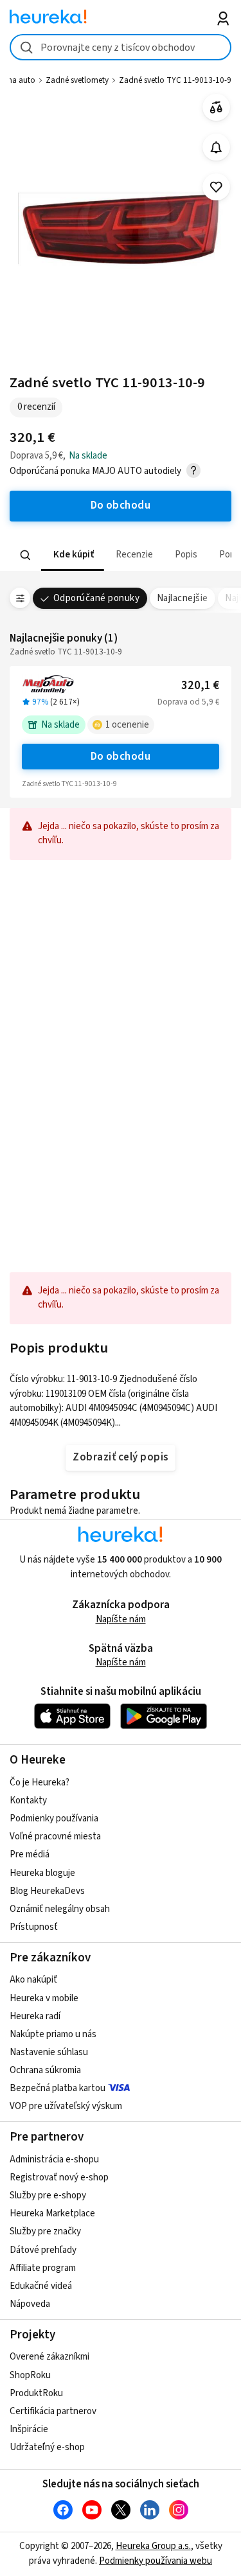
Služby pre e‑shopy (48, 2195)
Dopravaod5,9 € (188, 702)
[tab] (73, 555)
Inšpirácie (29, 2429)
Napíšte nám (121, 1619)
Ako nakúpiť (33, 1980)
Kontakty (28, 1801)
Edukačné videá (41, 2286)
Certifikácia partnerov (53, 2411)
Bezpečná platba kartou (58, 2088)
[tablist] (121, 555)
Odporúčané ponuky (96, 598)
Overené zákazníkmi (49, 2357)
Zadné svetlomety (77, 80)
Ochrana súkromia (45, 2070)
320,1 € (200, 686)
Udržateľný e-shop (47, 2447)
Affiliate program (43, 2268)
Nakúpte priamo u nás (53, 2034)
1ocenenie (127, 725)
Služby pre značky (45, 2231)
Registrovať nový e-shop (59, 2177)
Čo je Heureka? (40, 1783)
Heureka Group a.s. (153, 2546)
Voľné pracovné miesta (55, 1836)
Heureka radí (35, 2016)
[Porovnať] (216, 108)
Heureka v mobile (44, 1998)
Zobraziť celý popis (120, 1457)
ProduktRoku (36, 2393)
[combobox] (121, 47)
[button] (73, 555)
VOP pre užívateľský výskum (66, 2106)
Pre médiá (30, 1854)
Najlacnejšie (183, 598)
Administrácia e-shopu (54, 2160)
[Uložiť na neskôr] (216, 187)
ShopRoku (30, 2375)
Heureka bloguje (42, 1873)
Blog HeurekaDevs (47, 1891)
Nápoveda (30, 2304)
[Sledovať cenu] (216, 147)
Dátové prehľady (43, 2250)
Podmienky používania (54, 1818)
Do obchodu (121, 757)
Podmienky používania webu (156, 2561)
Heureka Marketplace (52, 2213)
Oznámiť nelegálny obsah (60, 1909)
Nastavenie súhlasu (49, 2052)
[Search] (26, 556)
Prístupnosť (34, 1927)
